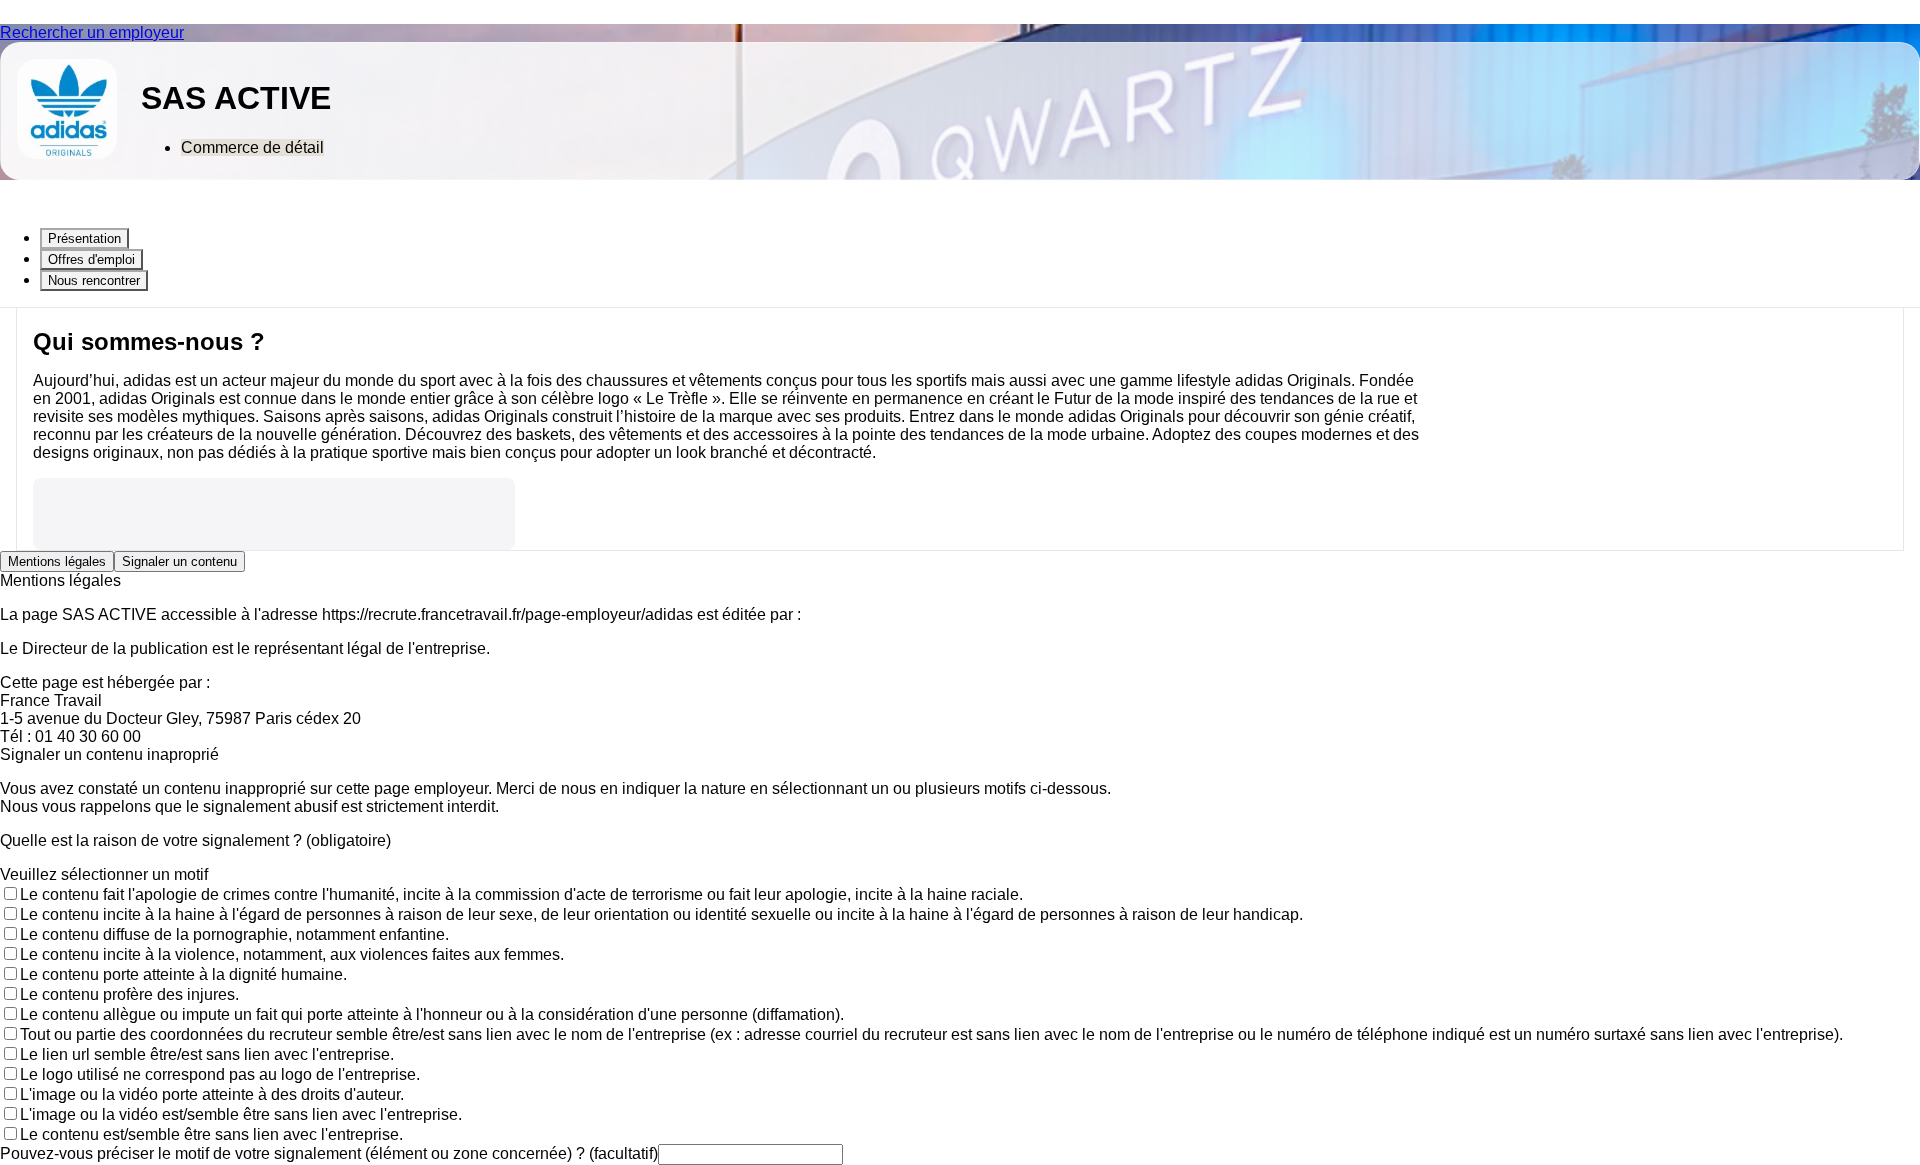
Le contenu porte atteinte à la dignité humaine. (183, 974)
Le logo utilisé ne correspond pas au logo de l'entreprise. (220, 1074)
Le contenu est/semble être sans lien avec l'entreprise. (211, 1134)
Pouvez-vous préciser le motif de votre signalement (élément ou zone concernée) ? (329, 1153)
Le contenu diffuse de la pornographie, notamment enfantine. (234, 934)
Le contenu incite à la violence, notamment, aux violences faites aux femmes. (292, 954)
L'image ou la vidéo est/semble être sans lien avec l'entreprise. (241, 1114)
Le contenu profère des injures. (129, 994)
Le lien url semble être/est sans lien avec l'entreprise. (207, 1054)
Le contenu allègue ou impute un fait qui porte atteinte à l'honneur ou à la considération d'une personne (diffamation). (432, 1014)
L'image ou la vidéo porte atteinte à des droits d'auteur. (212, 1094)
